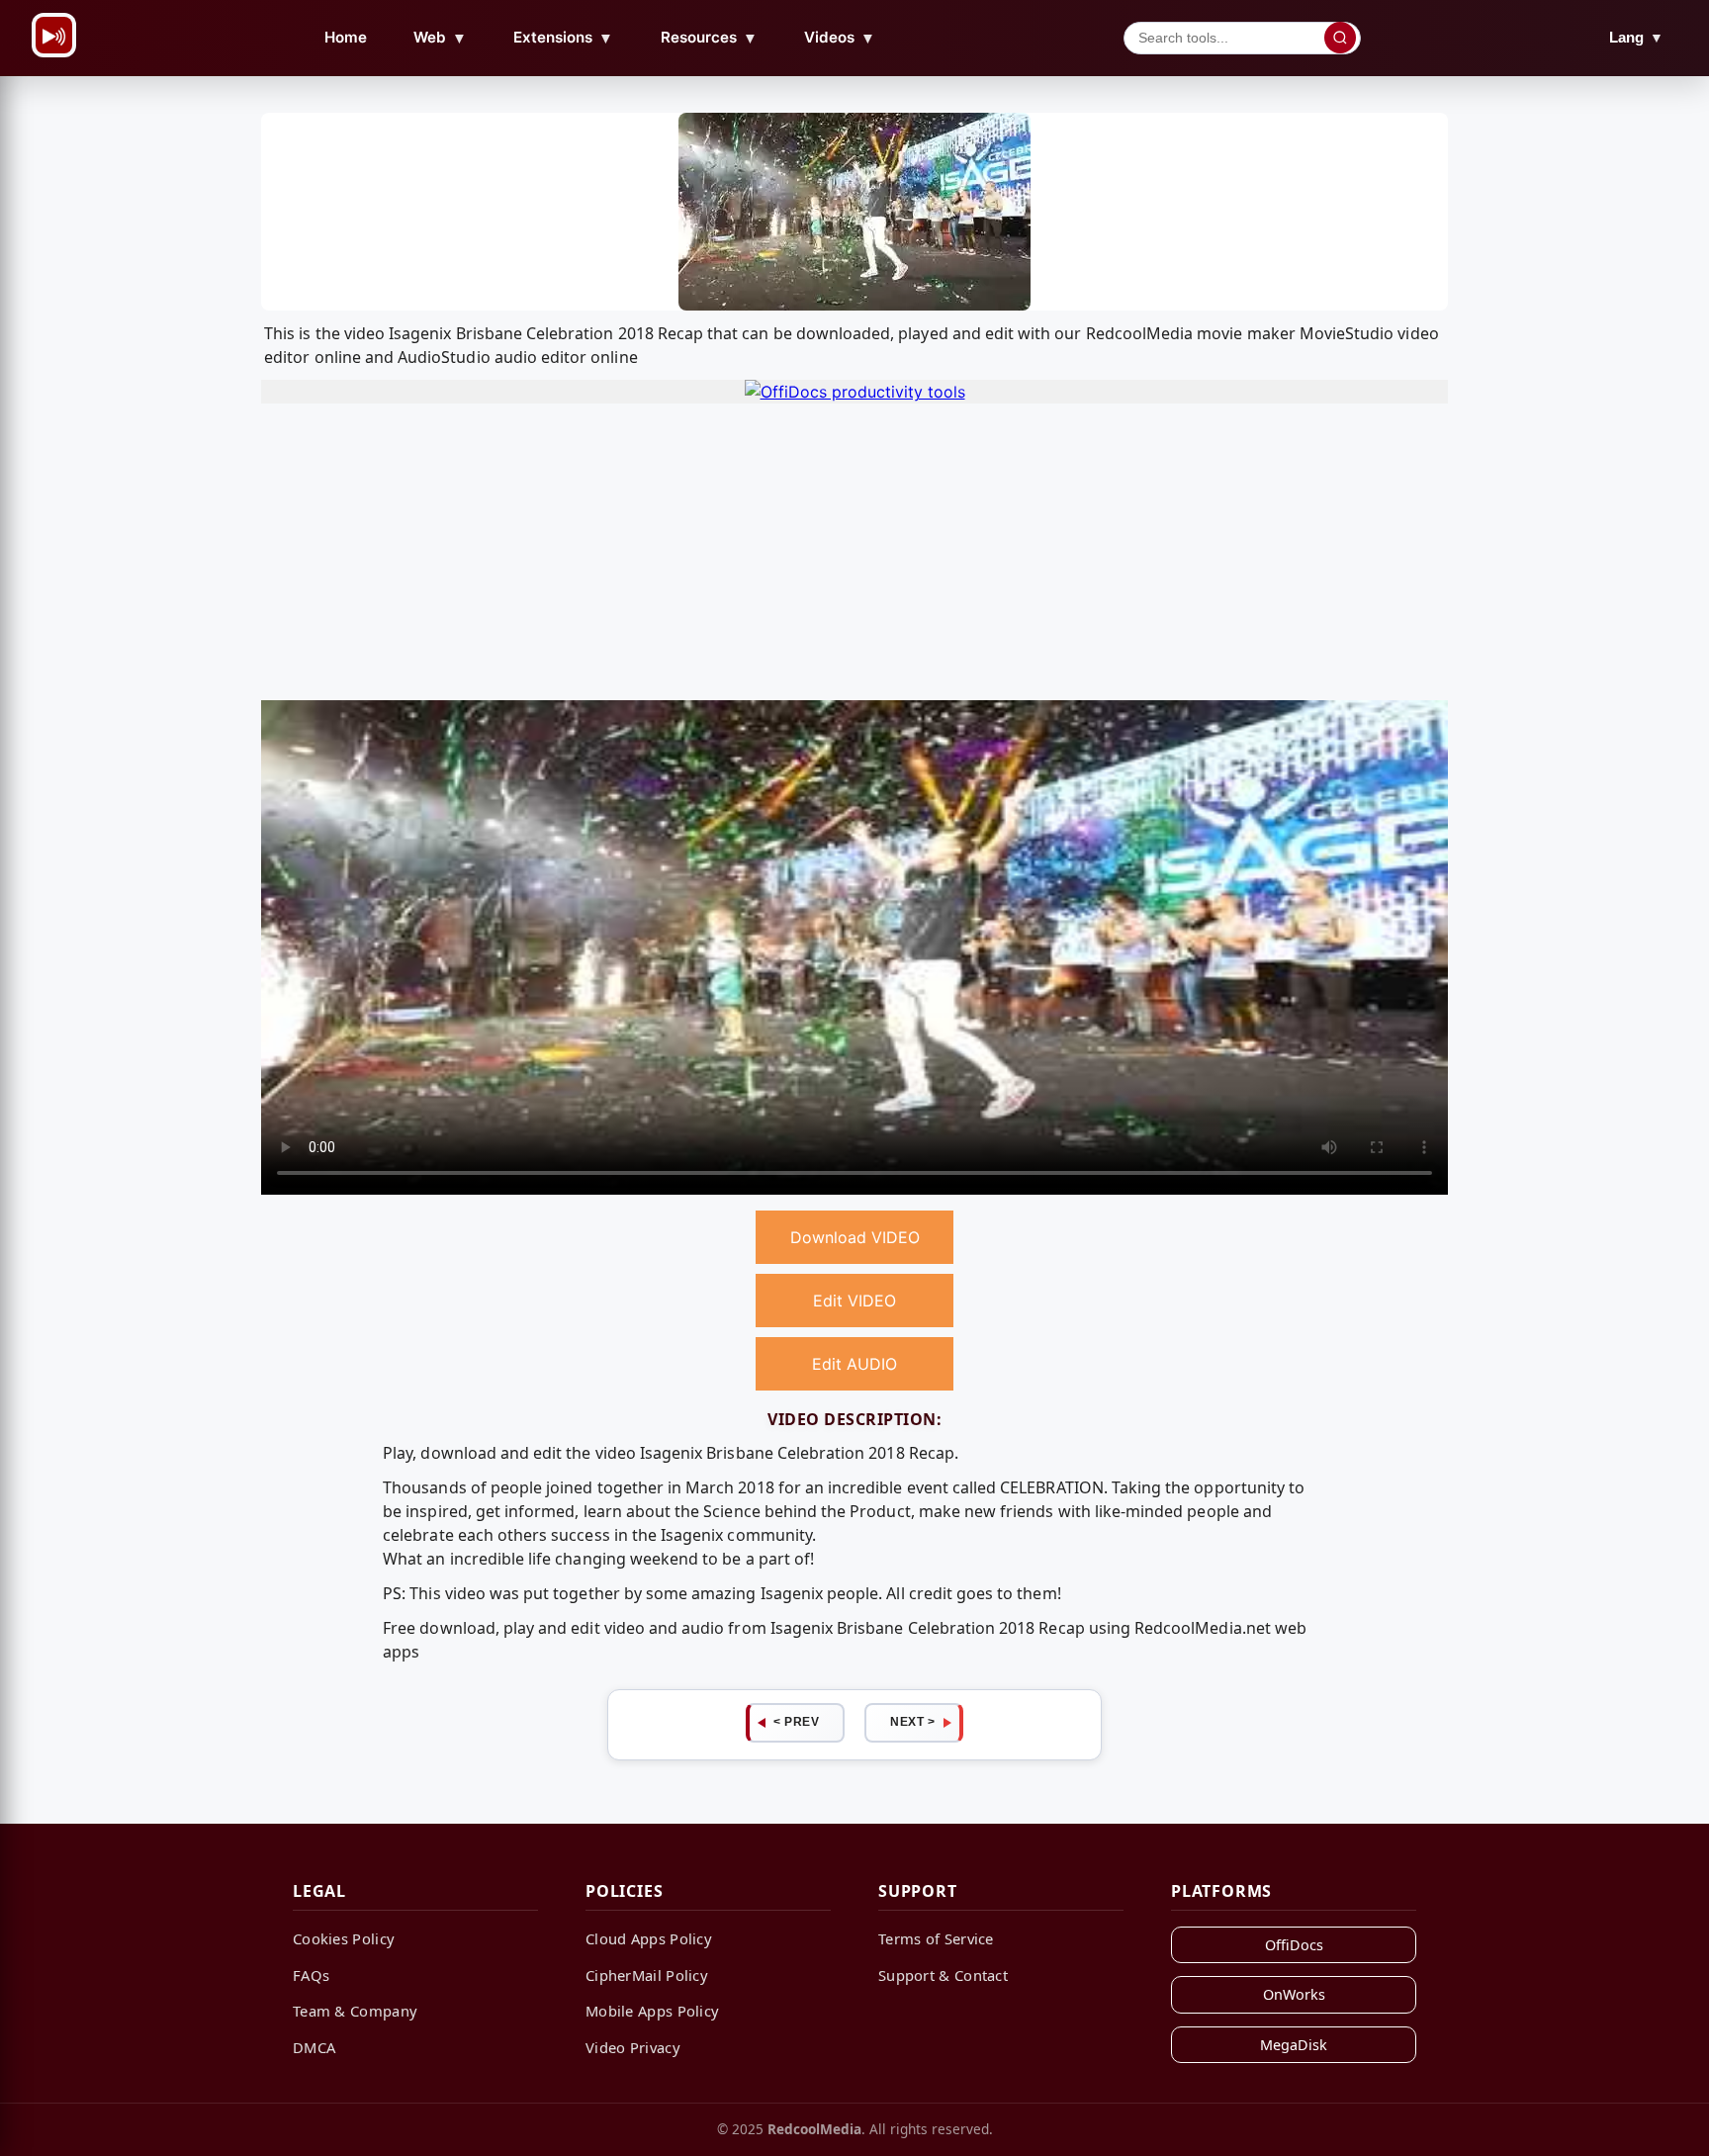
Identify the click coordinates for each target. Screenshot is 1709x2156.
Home (346, 37)
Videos (840, 38)
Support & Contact (943, 1975)
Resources (709, 38)
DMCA (314, 2047)
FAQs (311, 1975)
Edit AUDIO (854, 1364)
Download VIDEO (855, 1237)
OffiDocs (1294, 1945)
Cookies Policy (344, 1938)
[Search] (1340, 38)
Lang (1636, 37)
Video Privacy (633, 2047)
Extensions (563, 38)
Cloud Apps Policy (649, 1938)
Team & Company (355, 2011)
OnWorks (1294, 1994)
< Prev (796, 1722)
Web (440, 38)
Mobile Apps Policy (652, 2011)
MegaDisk (1294, 2045)
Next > (912, 1722)
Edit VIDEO (854, 1301)
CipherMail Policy (647, 1975)
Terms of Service (936, 1938)
